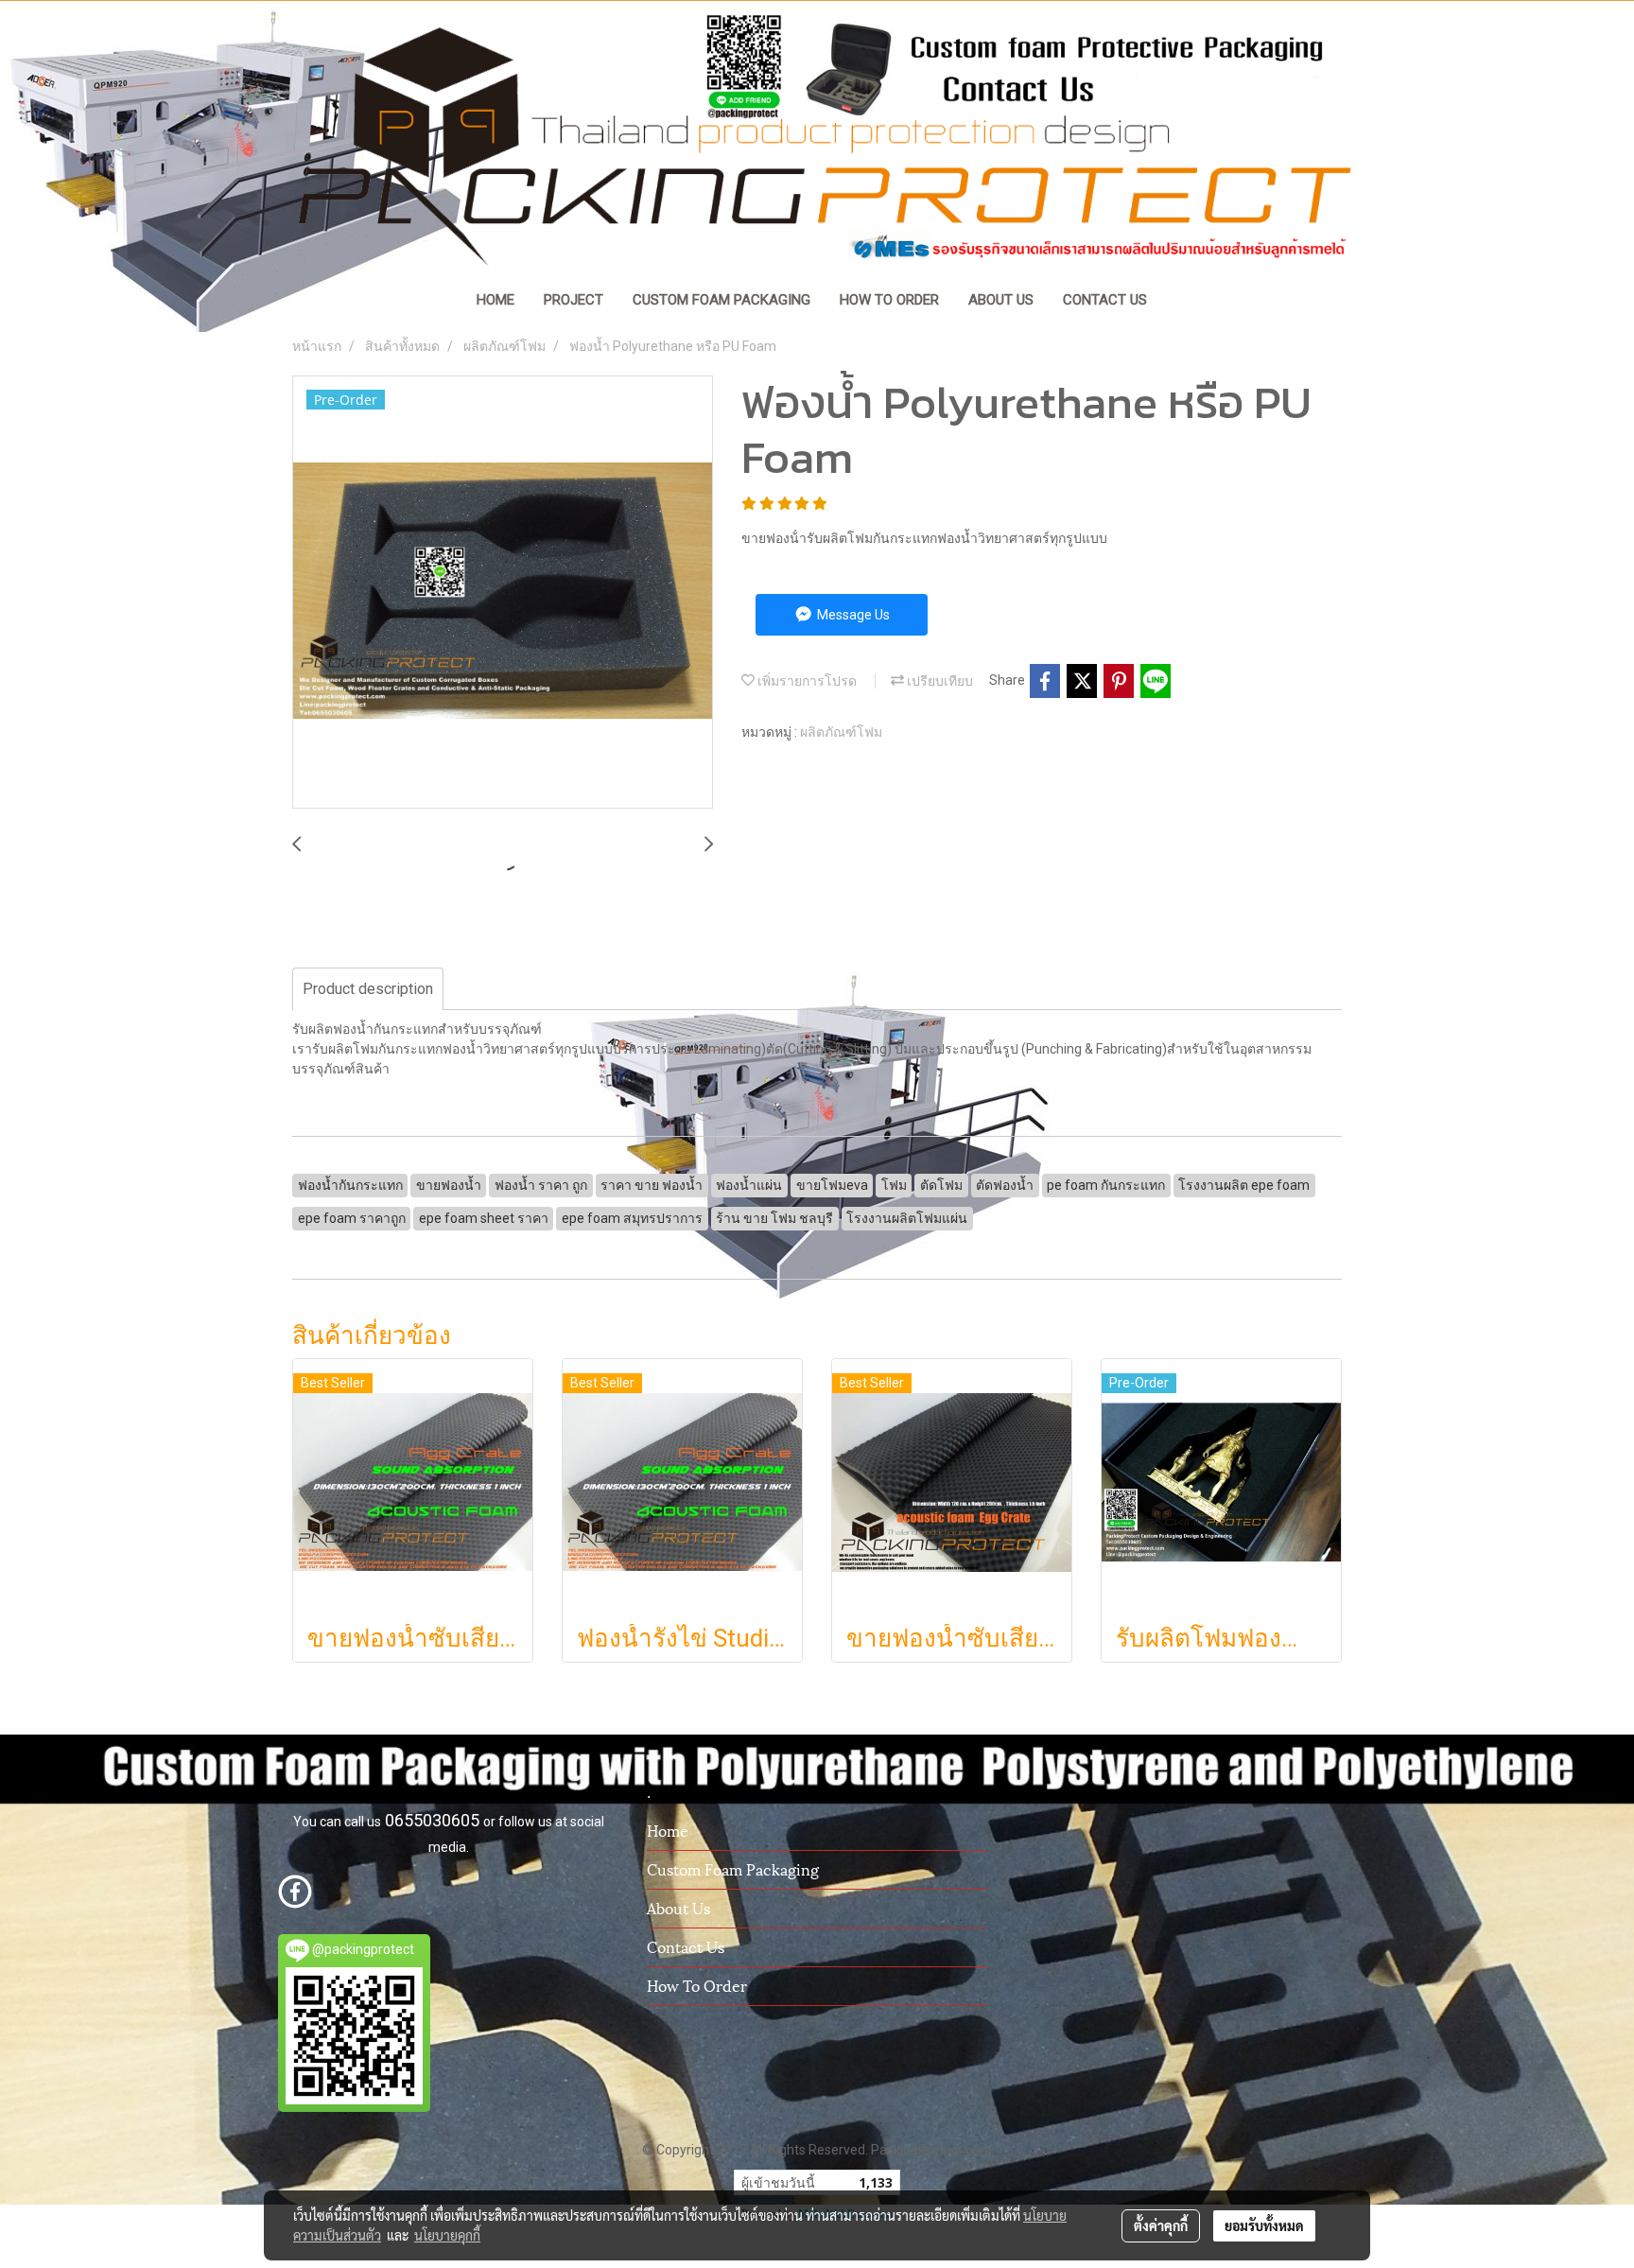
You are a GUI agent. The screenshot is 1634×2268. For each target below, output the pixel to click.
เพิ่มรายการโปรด (806, 681)
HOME (495, 300)
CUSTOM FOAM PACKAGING (721, 300)
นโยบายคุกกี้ (447, 2235)
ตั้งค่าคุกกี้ (1161, 2225)
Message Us (852, 615)
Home (668, 1830)
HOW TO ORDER (889, 300)
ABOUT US (1001, 300)
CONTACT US (1105, 300)
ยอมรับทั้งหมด (1264, 2225)
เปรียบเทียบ (939, 681)
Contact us (686, 1946)
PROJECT (574, 300)
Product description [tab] (368, 989)
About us (678, 1907)
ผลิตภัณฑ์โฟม (841, 732)
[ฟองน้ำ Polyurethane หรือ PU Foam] (503, 593)
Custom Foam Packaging (733, 1868)
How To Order (697, 1985)
